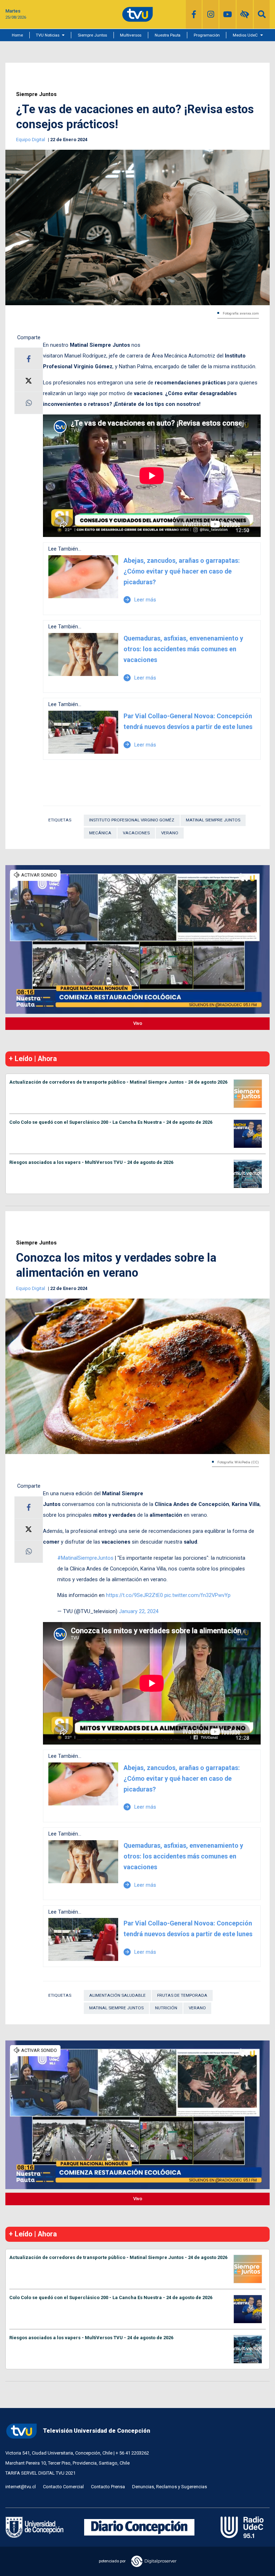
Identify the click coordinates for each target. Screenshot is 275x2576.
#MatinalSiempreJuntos (85, 1558)
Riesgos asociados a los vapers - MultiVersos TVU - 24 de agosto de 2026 (91, 1162)
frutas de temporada (182, 1995)
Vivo (138, 1023)
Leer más (140, 600)
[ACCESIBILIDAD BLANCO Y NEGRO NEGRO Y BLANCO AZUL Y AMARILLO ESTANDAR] (245, 14)
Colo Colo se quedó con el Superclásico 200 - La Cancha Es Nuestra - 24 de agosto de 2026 (111, 1122)
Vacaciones (136, 833)
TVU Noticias (48, 35)
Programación (207, 35)
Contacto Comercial (63, 2487)
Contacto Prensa (108, 2487)
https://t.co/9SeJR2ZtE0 (134, 1595)
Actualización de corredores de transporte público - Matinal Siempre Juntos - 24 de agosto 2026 (118, 1082)
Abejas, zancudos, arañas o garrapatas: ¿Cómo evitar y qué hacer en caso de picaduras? (182, 571)
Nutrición (166, 2008)
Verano (170, 833)
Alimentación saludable (117, 1995)
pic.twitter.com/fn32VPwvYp (197, 1595)
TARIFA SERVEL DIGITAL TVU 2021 (40, 2473)
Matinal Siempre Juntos (213, 820)
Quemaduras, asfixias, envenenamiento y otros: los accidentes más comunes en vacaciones (183, 649)
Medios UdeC (245, 35)
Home (17, 35)
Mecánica (100, 833)
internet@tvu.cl (21, 2487)
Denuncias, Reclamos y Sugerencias (170, 2487)
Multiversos (131, 35)
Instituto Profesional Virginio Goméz (132, 820)
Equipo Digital (31, 140)
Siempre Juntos (92, 35)
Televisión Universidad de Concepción (97, 2431)
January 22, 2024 (139, 1611)
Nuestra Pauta (168, 35)
